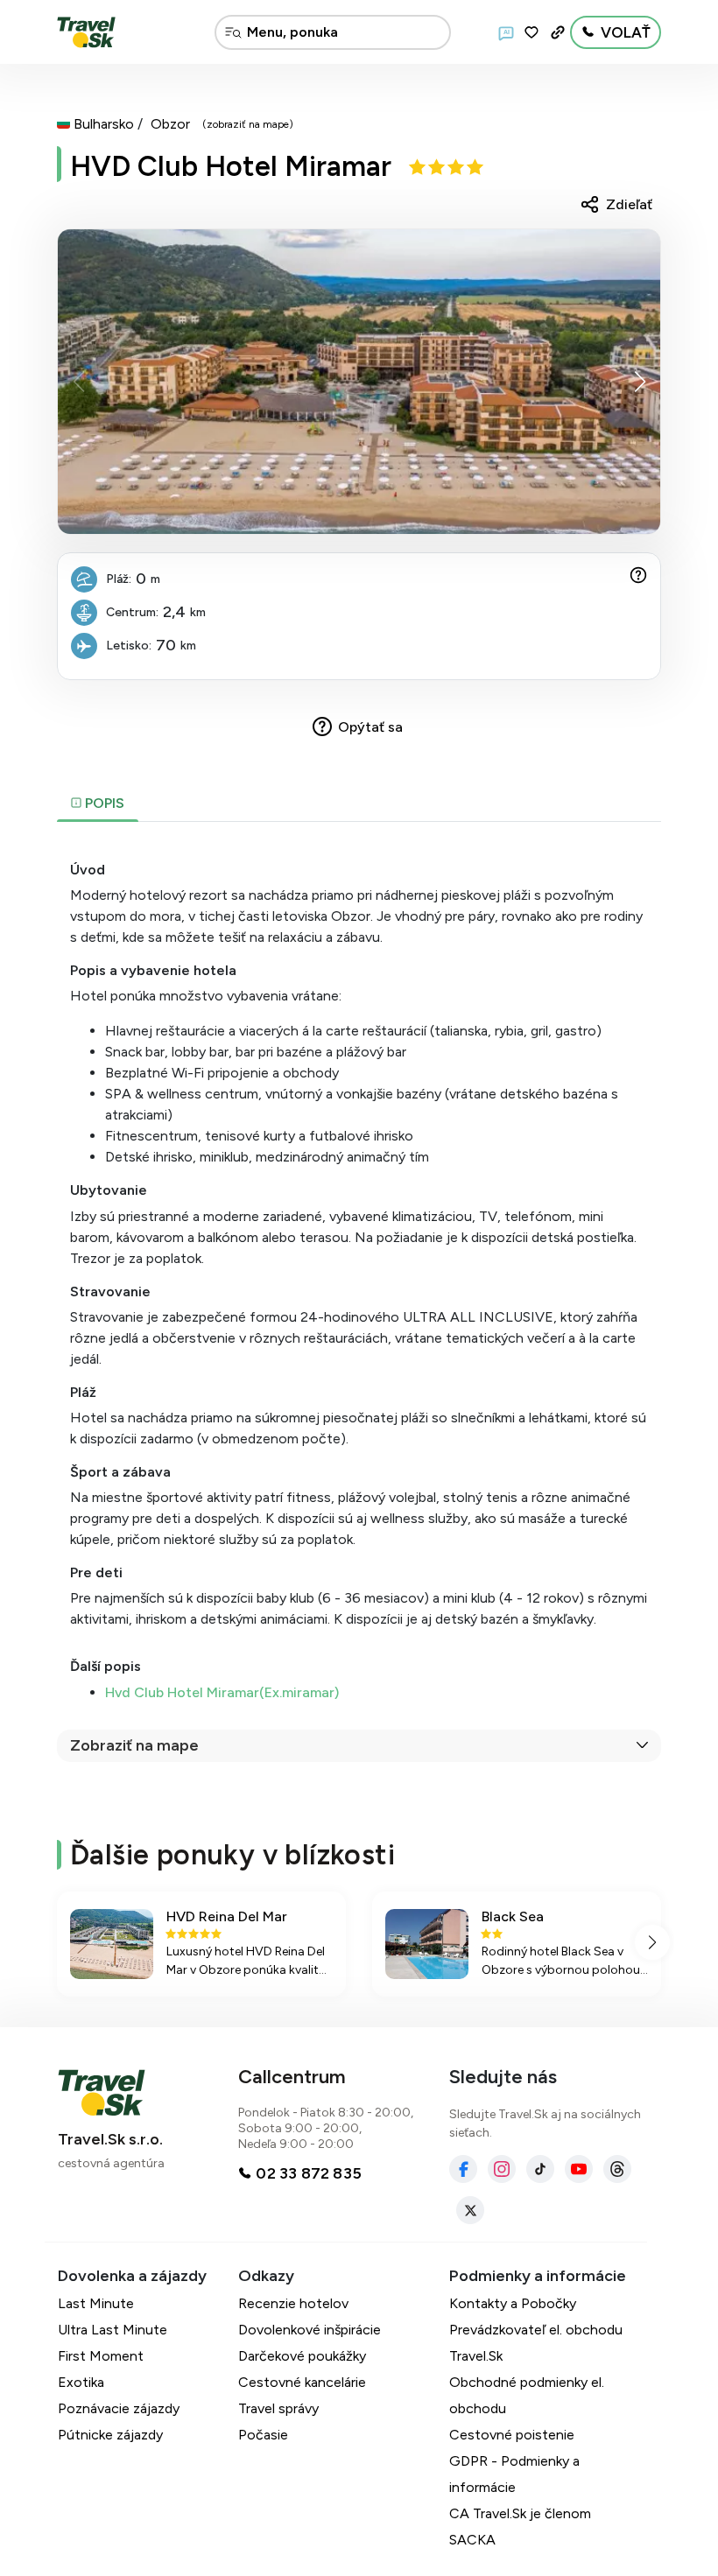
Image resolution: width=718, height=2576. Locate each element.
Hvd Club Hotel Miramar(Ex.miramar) (222, 1692)
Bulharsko (104, 124)
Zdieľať (629, 204)
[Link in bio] (558, 32)
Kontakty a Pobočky (513, 2303)
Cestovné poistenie (512, 2435)
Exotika (81, 2382)
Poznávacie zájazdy (119, 2408)
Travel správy (278, 2408)
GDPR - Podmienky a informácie (514, 2474)
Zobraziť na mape (134, 1745)
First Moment (101, 2356)
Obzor (170, 124)
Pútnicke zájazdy (110, 2435)
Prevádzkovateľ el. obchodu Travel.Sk (536, 2343)
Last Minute (96, 2303)
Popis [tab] (103, 803)
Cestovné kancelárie (302, 2382)
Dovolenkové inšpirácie (310, 2330)
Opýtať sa (370, 727)
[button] (640, 382)
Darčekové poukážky (302, 2356)
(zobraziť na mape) (248, 124)
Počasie (263, 2435)
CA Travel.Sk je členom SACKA (520, 2527)
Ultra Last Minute (113, 2330)
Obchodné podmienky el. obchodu (527, 2395)
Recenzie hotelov (293, 2303)
